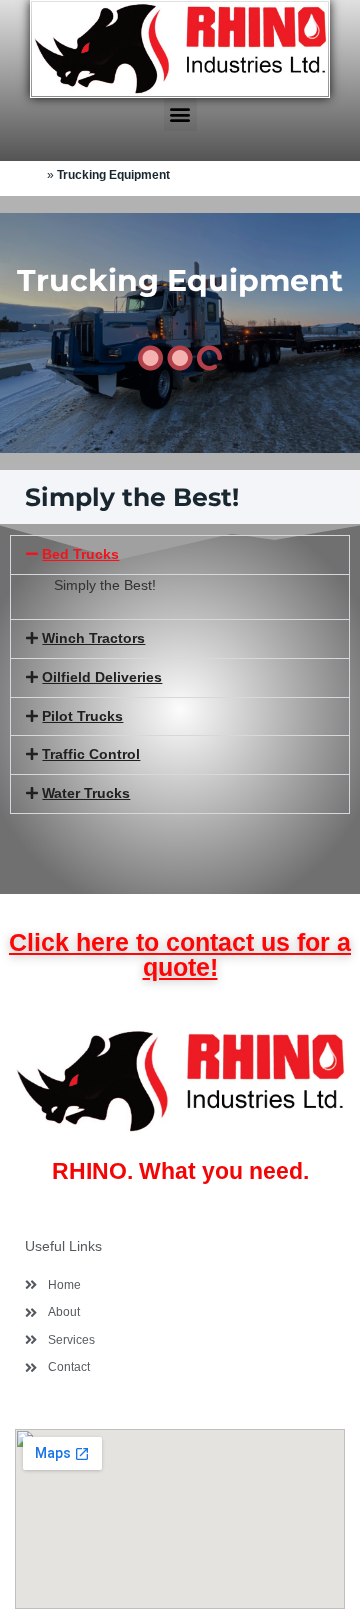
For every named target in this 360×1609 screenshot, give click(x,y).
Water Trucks (86, 793)
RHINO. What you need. (180, 1171)
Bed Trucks (80, 554)
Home (27, 174)
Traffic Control (91, 754)
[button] (180, 114)
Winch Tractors (93, 638)
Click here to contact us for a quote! (180, 954)
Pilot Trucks (82, 716)
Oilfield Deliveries (102, 677)
